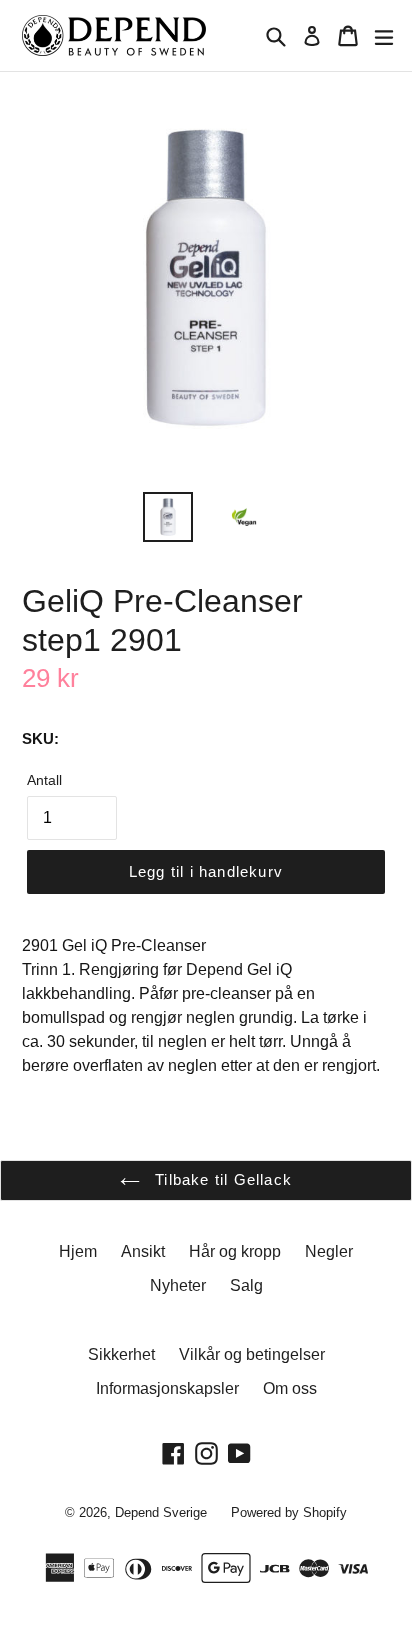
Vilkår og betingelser (252, 1354)
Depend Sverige (161, 1512)
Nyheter (178, 1285)
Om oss (290, 1388)
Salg (246, 1285)
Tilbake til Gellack (221, 1179)
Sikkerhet (121, 1354)
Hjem (78, 1251)
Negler (329, 1251)
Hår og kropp (235, 1251)
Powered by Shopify (289, 1512)
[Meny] (384, 36)
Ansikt (143, 1251)
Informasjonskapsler (167, 1388)
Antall (44, 780)
